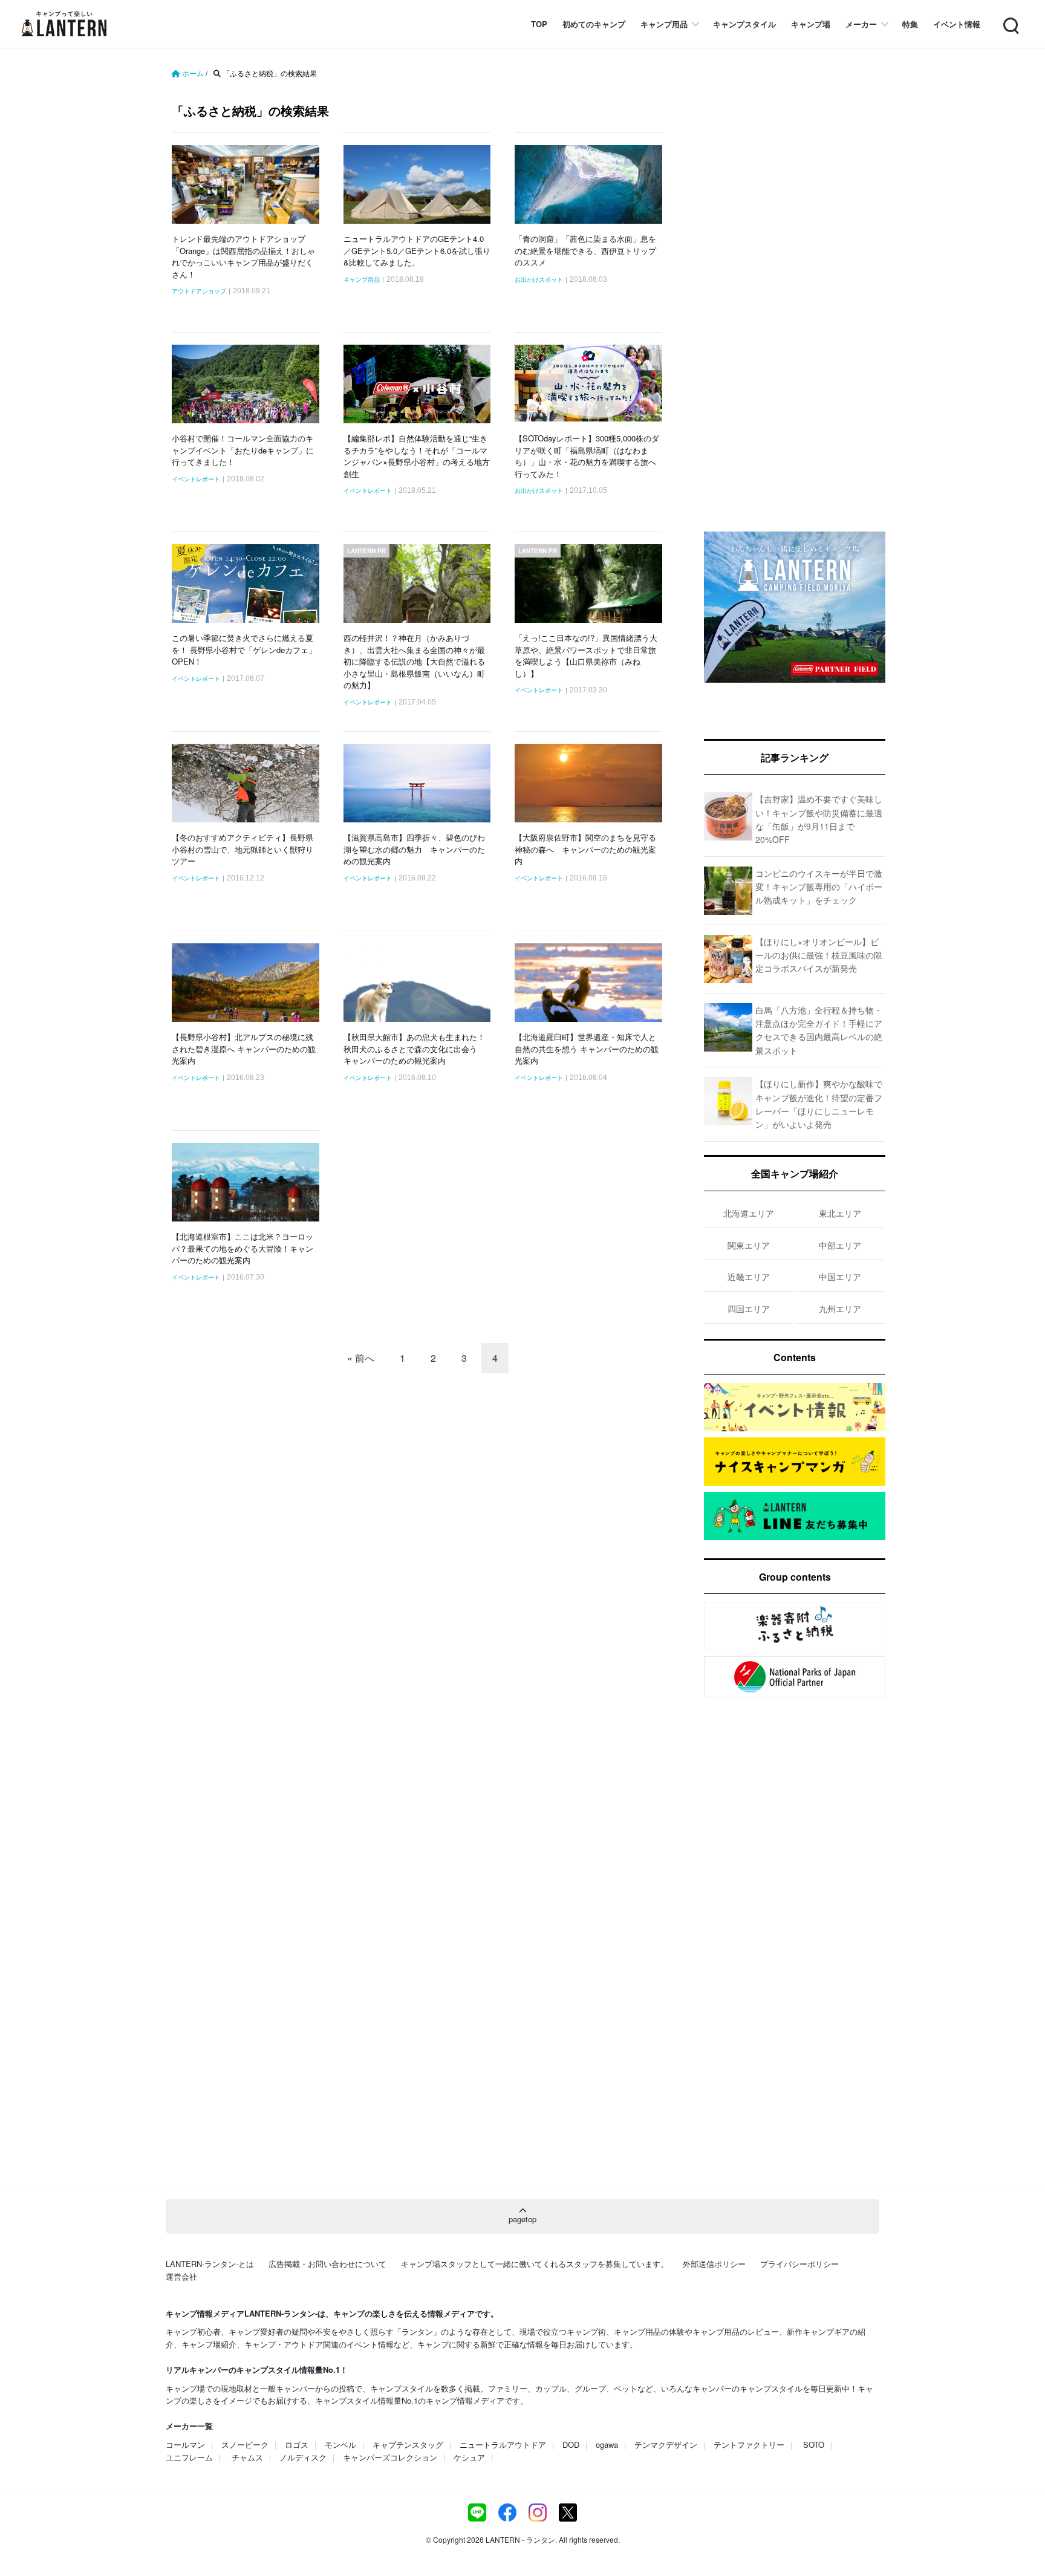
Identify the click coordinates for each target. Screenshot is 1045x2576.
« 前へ (361, 1358)
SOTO (814, 2444)
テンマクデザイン (666, 2444)
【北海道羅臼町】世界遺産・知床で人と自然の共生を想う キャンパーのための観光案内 (587, 1049)
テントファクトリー (749, 2444)
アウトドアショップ (199, 291)
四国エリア (749, 1309)
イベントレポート (196, 480)
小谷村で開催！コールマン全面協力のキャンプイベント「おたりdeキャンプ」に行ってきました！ (243, 450)
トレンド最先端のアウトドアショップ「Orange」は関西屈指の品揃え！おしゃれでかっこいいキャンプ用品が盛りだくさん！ (243, 256)
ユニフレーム (189, 2457)
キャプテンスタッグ (408, 2444)
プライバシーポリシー (799, 2264)
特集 (910, 24)
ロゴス (297, 2444)
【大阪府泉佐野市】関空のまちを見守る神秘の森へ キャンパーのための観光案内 (585, 849)
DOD (571, 2444)
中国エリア (840, 1277)
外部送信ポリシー (714, 2264)
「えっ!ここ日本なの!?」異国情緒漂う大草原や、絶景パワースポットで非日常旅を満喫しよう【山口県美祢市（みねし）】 (586, 655)
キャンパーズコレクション (390, 2457)
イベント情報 (957, 24)
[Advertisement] (795, 311)
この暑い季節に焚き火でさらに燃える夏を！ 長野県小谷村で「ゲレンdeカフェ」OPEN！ (244, 649)
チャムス (247, 2457)
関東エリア (749, 1245)
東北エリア (840, 1213)
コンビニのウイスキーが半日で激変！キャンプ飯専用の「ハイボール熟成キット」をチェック (819, 887)
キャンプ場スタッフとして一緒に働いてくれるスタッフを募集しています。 (535, 2264)
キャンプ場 (811, 24)
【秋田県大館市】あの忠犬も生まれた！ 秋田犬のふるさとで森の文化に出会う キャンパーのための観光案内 (414, 1049)
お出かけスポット (539, 280)
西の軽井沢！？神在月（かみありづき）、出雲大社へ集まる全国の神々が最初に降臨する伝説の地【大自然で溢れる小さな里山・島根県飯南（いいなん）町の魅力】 (414, 661)
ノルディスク (303, 2457)
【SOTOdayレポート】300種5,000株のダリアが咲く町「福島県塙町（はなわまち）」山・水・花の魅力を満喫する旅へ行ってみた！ (587, 456)
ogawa (607, 2444)
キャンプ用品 (664, 24)
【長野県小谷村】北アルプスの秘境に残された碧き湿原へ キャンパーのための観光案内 (244, 1049)
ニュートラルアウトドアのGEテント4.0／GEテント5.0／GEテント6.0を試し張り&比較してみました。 (417, 250)
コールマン (185, 2444)
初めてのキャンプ (594, 24)
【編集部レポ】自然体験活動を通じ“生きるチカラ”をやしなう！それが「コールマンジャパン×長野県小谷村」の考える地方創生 (417, 456)
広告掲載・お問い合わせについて (327, 2264)
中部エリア (840, 1245)
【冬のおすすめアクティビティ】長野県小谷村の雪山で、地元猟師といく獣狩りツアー (243, 849)
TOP (539, 24)
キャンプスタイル (744, 24)
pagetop (522, 2219)
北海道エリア (749, 1213)
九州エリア (840, 1309)
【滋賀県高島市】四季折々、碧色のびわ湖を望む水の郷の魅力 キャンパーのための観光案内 (414, 849)
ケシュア (469, 2457)
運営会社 (181, 2276)
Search (1010, 18)
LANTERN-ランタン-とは (210, 2264)
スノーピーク (245, 2444)
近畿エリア (749, 1277)
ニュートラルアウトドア (503, 2444)
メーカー (861, 24)
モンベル (340, 2444)
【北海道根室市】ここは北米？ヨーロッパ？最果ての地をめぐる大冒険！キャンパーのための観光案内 (243, 1248)
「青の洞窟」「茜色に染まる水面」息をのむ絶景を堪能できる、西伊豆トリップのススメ (585, 250)
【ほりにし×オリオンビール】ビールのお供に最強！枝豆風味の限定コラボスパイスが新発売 (819, 955)
